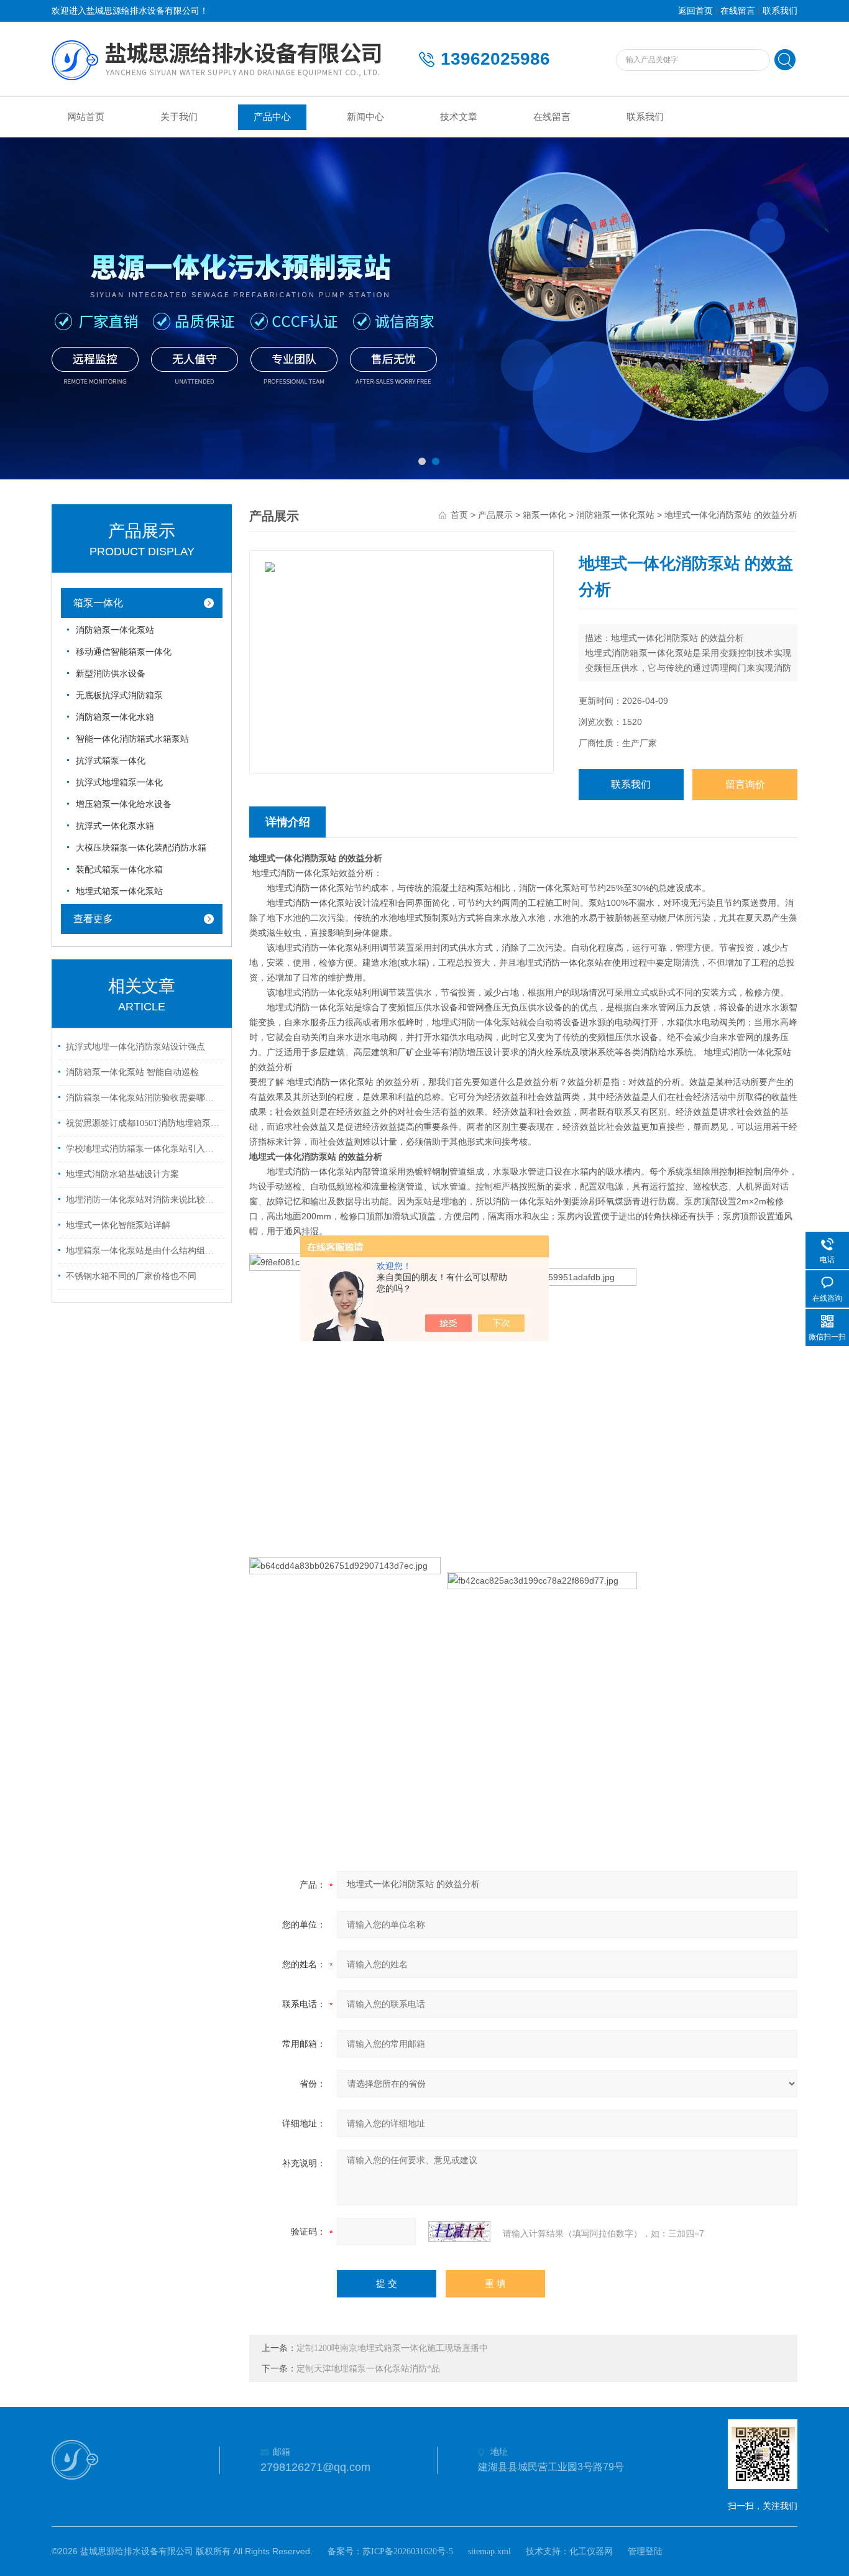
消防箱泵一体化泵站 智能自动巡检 (132, 1072)
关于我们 (179, 117)
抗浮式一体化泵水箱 (115, 826)
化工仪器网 (591, 2551)
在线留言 (738, 11)
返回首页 (695, 11)
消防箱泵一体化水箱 (115, 717)
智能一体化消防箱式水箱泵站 (132, 739)
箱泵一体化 (98, 603)
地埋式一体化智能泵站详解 (118, 1225)
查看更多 (93, 919)
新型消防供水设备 (111, 674)
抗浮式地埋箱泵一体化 (119, 782)
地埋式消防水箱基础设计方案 (122, 1174)
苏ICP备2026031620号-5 (408, 2551)
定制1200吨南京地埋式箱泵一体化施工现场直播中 (392, 2348)
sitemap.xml (489, 2551)
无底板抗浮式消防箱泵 (119, 695)
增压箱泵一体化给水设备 (124, 804)
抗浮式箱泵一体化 (111, 761)
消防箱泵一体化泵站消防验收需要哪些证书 (144, 1098)
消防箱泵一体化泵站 (115, 630)
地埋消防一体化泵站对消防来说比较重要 (144, 1200)
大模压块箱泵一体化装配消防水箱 (141, 848)
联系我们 (780, 11)
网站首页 (86, 117)
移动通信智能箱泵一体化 (124, 652)
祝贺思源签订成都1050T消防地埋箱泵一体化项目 (144, 1123)
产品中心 (272, 117)
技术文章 (459, 117)
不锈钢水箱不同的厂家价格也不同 (131, 1276)
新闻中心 (365, 117)
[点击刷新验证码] (459, 2232)
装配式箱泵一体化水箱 (119, 870)
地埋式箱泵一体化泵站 (119, 891)
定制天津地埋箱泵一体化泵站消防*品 (368, 2369)
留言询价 (745, 784)
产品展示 (495, 515)
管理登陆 (645, 2551)
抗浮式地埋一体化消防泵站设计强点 (135, 1047)
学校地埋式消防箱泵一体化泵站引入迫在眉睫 (144, 1149)
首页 (459, 515)
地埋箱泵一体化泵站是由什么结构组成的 (144, 1251)
